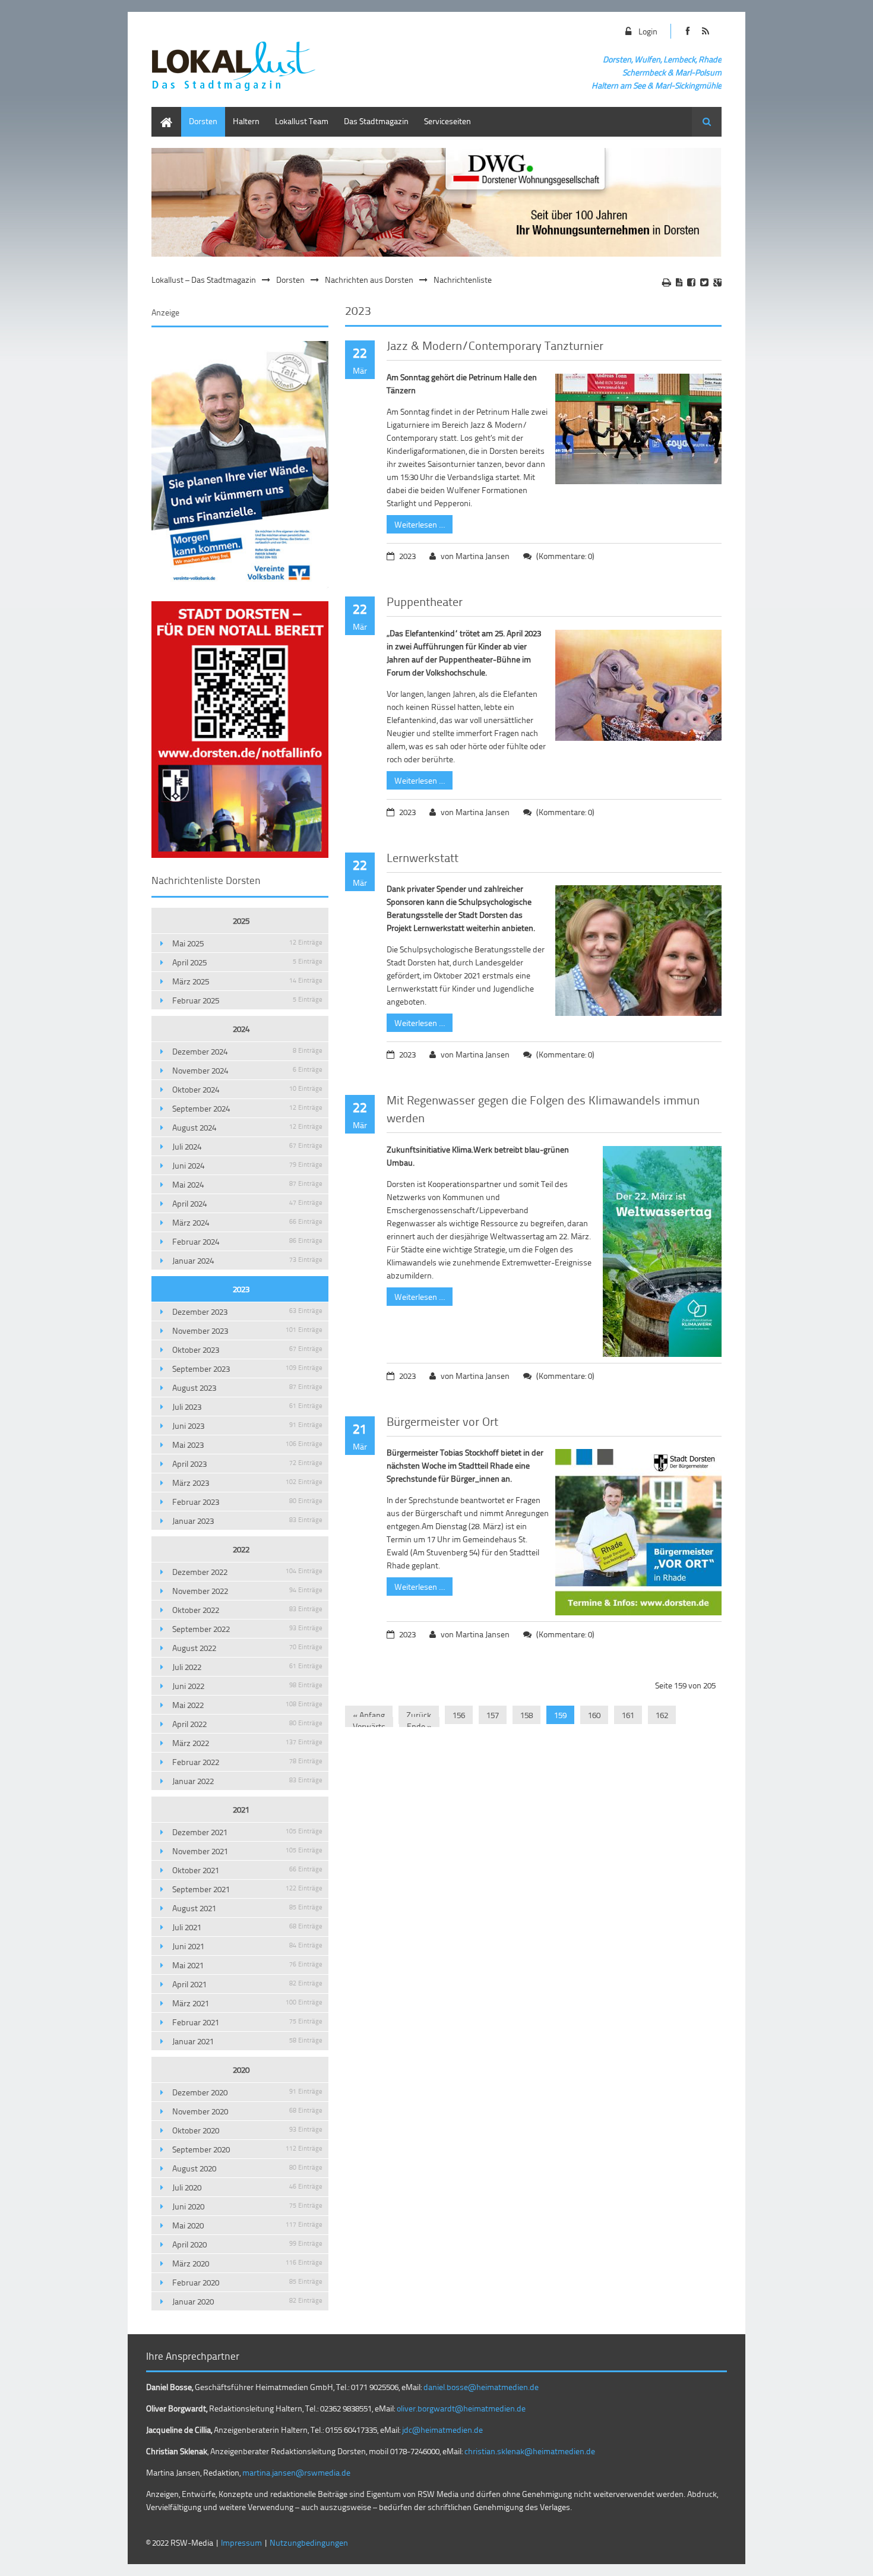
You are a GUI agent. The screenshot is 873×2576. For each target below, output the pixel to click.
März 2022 (247, 1743)
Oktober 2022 (247, 1610)
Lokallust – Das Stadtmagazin (204, 280)
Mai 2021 (247, 1965)
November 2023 (247, 1330)
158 (526, 1715)
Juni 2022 (247, 1686)
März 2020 (247, 2263)
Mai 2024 (247, 1184)
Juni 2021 (247, 1946)
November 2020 (247, 2111)
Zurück (419, 1715)
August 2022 (247, 1648)
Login (648, 31)
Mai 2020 (247, 2225)
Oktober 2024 (247, 1089)
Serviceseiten (447, 121)
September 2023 (247, 1368)
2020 (241, 2070)
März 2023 (247, 1483)
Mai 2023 (247, 1445)
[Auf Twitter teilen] (704, 282)
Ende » (419, 1726)
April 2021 (247, 1984)
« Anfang (369, 1715)
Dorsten (203, 121)
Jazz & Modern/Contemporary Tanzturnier (495, 345)
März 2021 (247, 2003)
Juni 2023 (247, 1426)
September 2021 (247, 1889)
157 (493, 1715)
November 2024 (247, 1070)
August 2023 (247, 1388)
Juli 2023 (247, 1407)
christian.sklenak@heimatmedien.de (530, 2451)
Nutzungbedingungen (309, 2542)
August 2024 (247, 1127)
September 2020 (247, 2149)
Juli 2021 (247, 1927)
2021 (241, 1809)
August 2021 (247, 1908)
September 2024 (247, 1108)
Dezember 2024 (247, 1051)
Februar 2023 (247, 1502)
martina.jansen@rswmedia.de (296, 2472)
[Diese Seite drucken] (667, 282)
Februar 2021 (247, 2022)
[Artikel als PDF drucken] (679, 282)
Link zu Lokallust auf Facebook (687, 31)
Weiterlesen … (416, 523)
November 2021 (247, 1851)
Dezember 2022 (247, 1572)
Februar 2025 (247, 1000)
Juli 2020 (247, 2187)
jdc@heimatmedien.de (442, 2430)
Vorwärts (369, 1726)
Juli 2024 (247, 1146)
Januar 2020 (247, 2301)
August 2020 (247, 2168)
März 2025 (247, 981)
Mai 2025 (247, 943)
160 (594, 1715)
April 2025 (247, 962)
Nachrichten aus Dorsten (369, 280)
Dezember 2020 (247, 2092)
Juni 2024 (247, 1165)
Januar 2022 (247, 1781)
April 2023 (247, 1464)
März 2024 (247, 1222)
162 (662, 1715)
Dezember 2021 (247, 1832)
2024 (241, 1029)
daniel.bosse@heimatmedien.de (481, 2387)
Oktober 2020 (247, 2130)
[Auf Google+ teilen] (717, 282)
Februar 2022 (247, 1762)
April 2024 (247, 1203)
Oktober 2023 (247, 1349)
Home (162, 113)
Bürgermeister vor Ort (442, 1421)
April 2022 (247, 1724)
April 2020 (247, 2244)
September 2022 (247, 1629)
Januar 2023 (247, 1521)
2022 (241, 1549)
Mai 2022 (247, 1705)
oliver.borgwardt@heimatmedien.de (461, 2408)
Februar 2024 (247, 1241)
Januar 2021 (247, 2041)
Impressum (241, 2542)
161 (628, 1715)
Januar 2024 (247, 1260)
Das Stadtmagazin (376, 121)
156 (459, 1715)
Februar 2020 (247, 2282)
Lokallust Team (302, 121)
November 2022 (247, 1591)
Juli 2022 (247, 1667)
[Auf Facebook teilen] (691, 282)
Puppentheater (425, 601)
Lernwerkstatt (423, 857)
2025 (241, 921)
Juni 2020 (247, 2206)
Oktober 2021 (247, 1870)
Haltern (246, 121)
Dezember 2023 (247, 1311)
